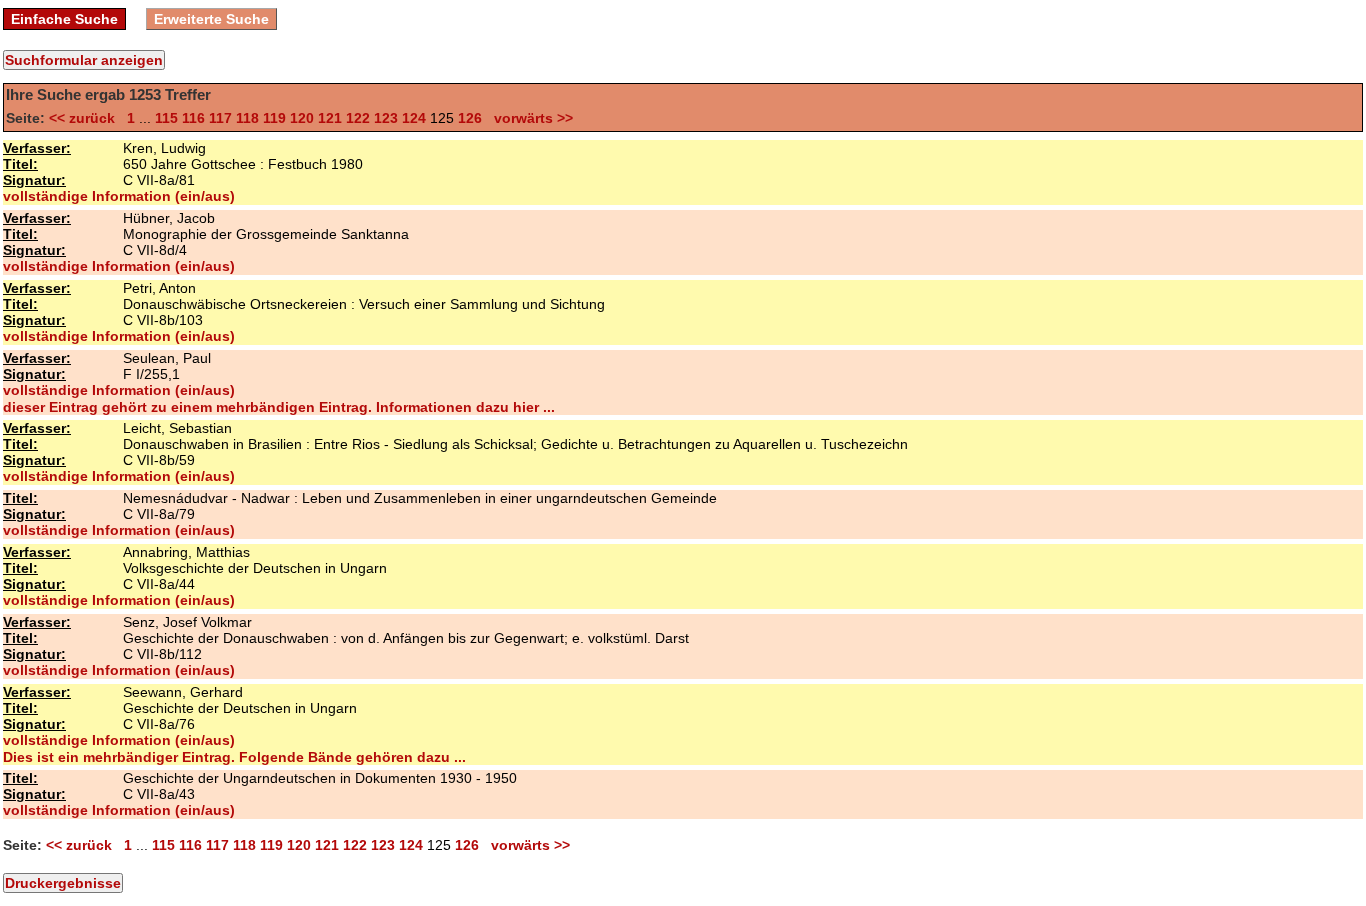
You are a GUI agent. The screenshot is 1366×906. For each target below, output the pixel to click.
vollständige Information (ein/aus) (119, 196)
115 (166, 118)
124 (414, 118)
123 (386, 118)
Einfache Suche (64, 19)
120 (302, 118)
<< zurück (86, 118)
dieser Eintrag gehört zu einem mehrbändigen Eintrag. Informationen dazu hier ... (279, 407)
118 (247, 118)
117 (220, 118)
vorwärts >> (529, 118)
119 (274, 118)
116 (193, 118)
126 (470, 118)
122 (358, 118)
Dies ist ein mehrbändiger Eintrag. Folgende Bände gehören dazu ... (234, 757)
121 (330, 118)
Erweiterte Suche (211, 19)
